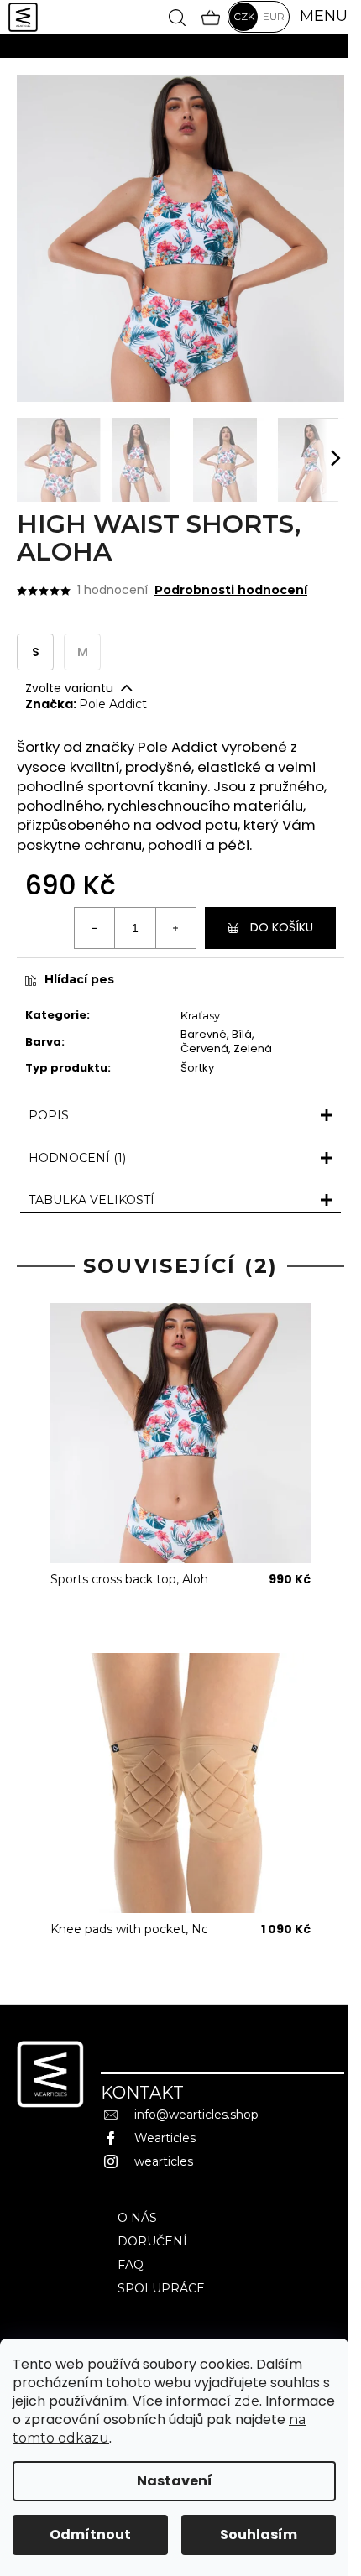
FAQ (131, 2265)
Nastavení (175, 2481)
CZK (244, 16)
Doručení (152, 2241)
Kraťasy (200, 1015)
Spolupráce (161, 2288)
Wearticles (165, 2138)
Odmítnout (90, 2534)
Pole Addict (113, 704)
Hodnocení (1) (77, 1158)
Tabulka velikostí (92, 1200)
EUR (274, 16)
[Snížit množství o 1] (95, 928)
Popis (49, 1115)
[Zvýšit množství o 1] (175, 928)
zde (247, 2401)
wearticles (164, 2161)
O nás (137, 2218)
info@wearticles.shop (196, 2115)
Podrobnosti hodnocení (231, 590)
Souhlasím (259, 2534)
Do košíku (282, 927)
